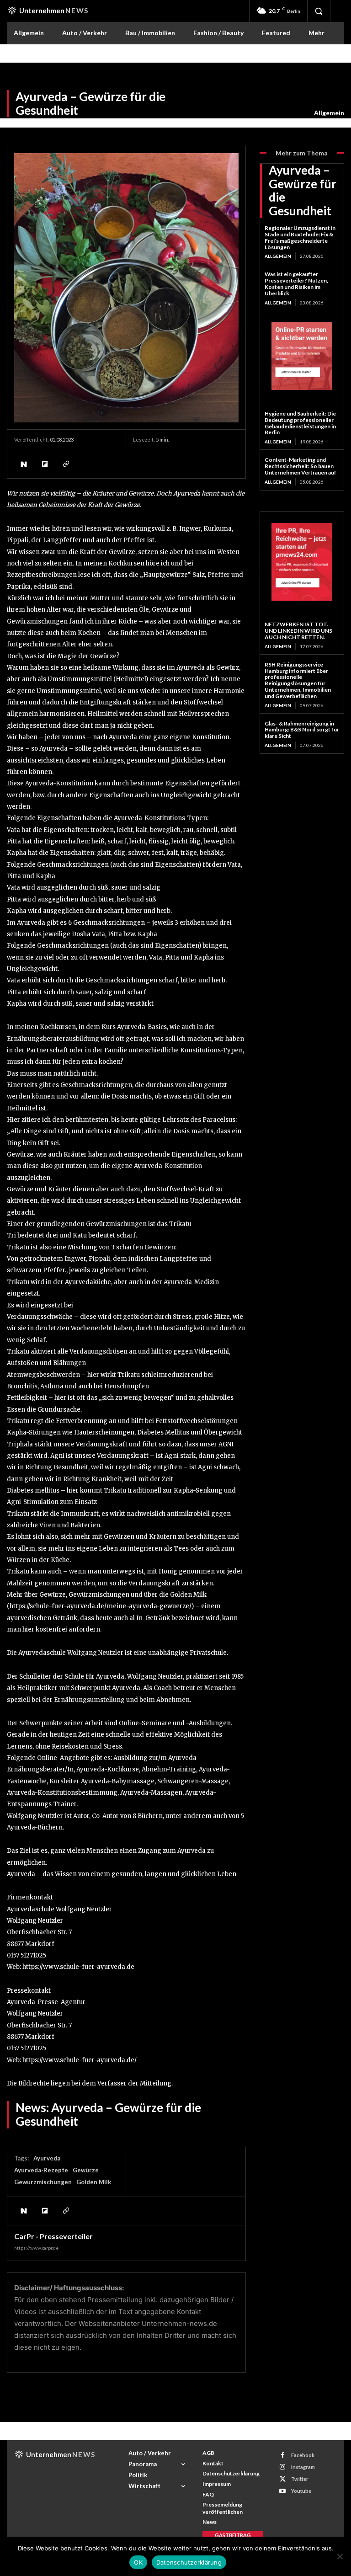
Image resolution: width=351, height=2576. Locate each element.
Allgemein (329, 113)
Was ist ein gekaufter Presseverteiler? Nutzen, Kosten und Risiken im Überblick (296, 283)
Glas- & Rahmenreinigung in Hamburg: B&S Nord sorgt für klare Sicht (302, 730)
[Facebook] (283, 2455)
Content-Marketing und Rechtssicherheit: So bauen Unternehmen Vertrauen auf (300, 466)
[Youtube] (283, 2491)
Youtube (301, 2491)
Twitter (300, 2479)
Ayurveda (47, 2158)
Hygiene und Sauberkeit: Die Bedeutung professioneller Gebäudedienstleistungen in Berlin (300, 423)
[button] (319, 11)
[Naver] (23, 464)
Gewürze (86, 2170)
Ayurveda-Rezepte (41, 2170)
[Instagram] (283, 2467)
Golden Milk (94, 2182)
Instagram (303, 2467)
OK (138, 2562)
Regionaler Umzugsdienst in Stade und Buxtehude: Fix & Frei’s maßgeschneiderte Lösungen (300, 237)
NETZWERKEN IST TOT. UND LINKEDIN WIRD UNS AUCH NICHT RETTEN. (298, 631)
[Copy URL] (65, 464)
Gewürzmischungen (43, 2182)
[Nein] (340, 2556)
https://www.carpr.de (36, 2248)
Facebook (303, 2455)
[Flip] (44, 464)
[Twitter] (283, 2479)
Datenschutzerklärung (189, 2562)
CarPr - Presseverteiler (53, 2236)
